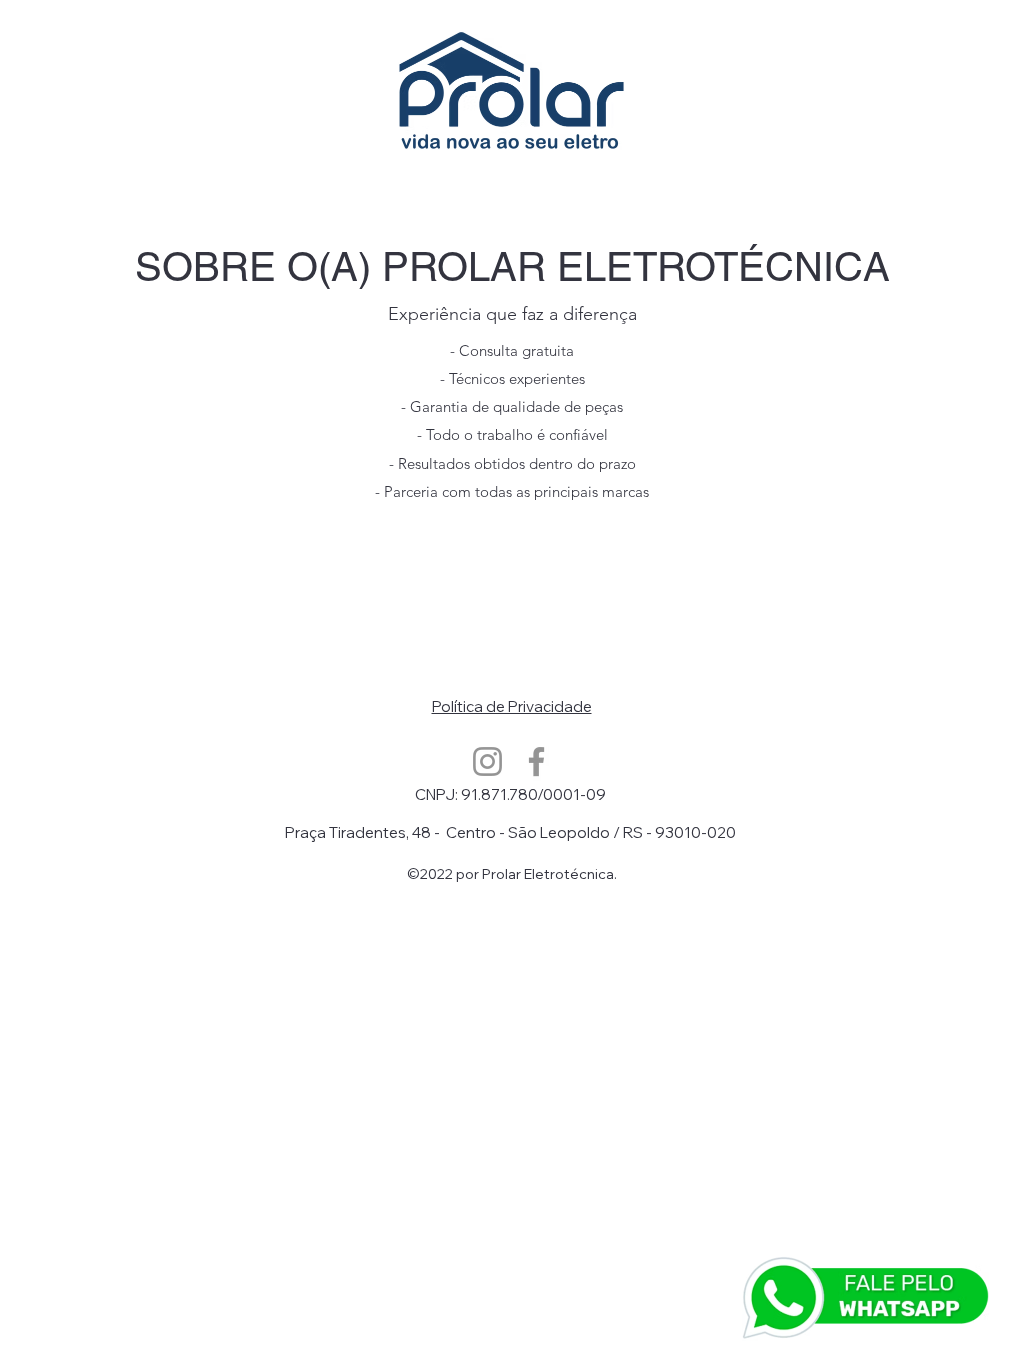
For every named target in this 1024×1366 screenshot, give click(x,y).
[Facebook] (536, 761)
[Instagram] (487, 761)
